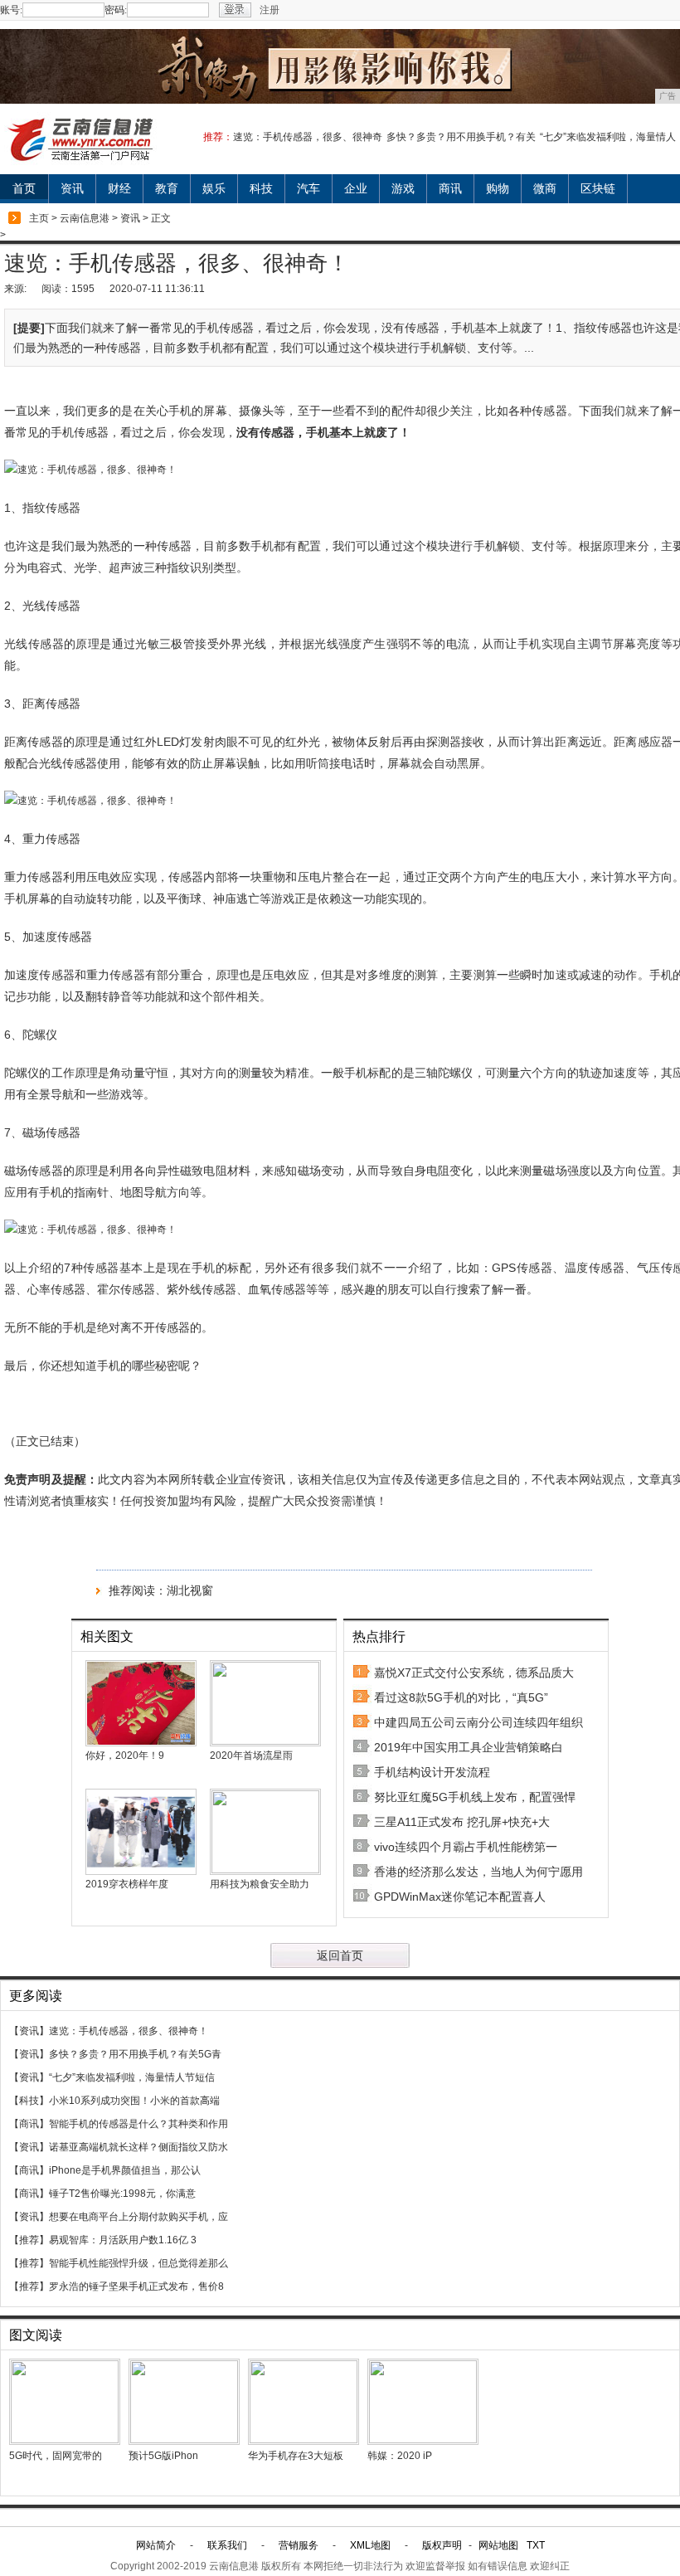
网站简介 (156, 2545)
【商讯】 (29, 2124)
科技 (261, 188)
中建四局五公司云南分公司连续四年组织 (478, 1722)
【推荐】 (29, 2240)
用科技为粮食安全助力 (260, 1884)
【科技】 (29, 2101)
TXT (536, 2545)
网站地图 (498, 2545)
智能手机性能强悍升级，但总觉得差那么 (138, 2263)
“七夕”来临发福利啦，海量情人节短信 (132, 2077)
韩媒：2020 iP (400, 2456)
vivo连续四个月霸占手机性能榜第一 (466, 1847)
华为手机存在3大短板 (296, 2456)
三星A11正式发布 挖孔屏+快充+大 (462, 1822)
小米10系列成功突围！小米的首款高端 (134, 2101)
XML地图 (370, 2545)
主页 (39, 218)
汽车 (308, 188)
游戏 (403, 188)
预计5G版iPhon (163, 2456)
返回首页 (340, 1955)
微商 (545, 188)
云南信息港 (85, 218)
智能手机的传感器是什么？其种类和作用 (138, 2124)
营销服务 (299, 2545)
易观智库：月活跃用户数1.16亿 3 (123, 2240)
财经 (119, 188)
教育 (167, 188)
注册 (270, 10)
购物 (498, 188)
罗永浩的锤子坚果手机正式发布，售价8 (136, 2286)
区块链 (598, 188)
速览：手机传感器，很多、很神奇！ (129, 2031)
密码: (116, 10)
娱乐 (214, 188)
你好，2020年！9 (125, 1755)
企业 (356, 188)
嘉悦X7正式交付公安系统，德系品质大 (474, 1673)
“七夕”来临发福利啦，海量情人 (608, 137)
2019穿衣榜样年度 (127, 1884)
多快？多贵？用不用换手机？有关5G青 (135, 2054)
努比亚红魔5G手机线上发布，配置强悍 (475, 1797)
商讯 (450, 188)
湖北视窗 (190, 1590)
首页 (24, 188)
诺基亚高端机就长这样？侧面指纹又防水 (138, 2147)
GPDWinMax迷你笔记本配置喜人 (460, 1897)
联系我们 (227, 2545)
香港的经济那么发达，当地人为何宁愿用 (478, 1872)
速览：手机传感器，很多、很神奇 (308, 137)
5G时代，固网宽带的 (56, 2456)
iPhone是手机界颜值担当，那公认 (125, 2170)
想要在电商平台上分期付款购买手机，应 (138, 2217)
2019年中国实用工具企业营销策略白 (469, 1747)
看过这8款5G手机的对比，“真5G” (461, 1697)
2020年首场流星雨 (251, 1755)
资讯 (72, 188)
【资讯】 (29, 2031)
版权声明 (442, 2545)
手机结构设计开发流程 (432, 1772)
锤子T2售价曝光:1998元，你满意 (122, 2194)
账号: (11, 10)
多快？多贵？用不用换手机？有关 (461, 137)
